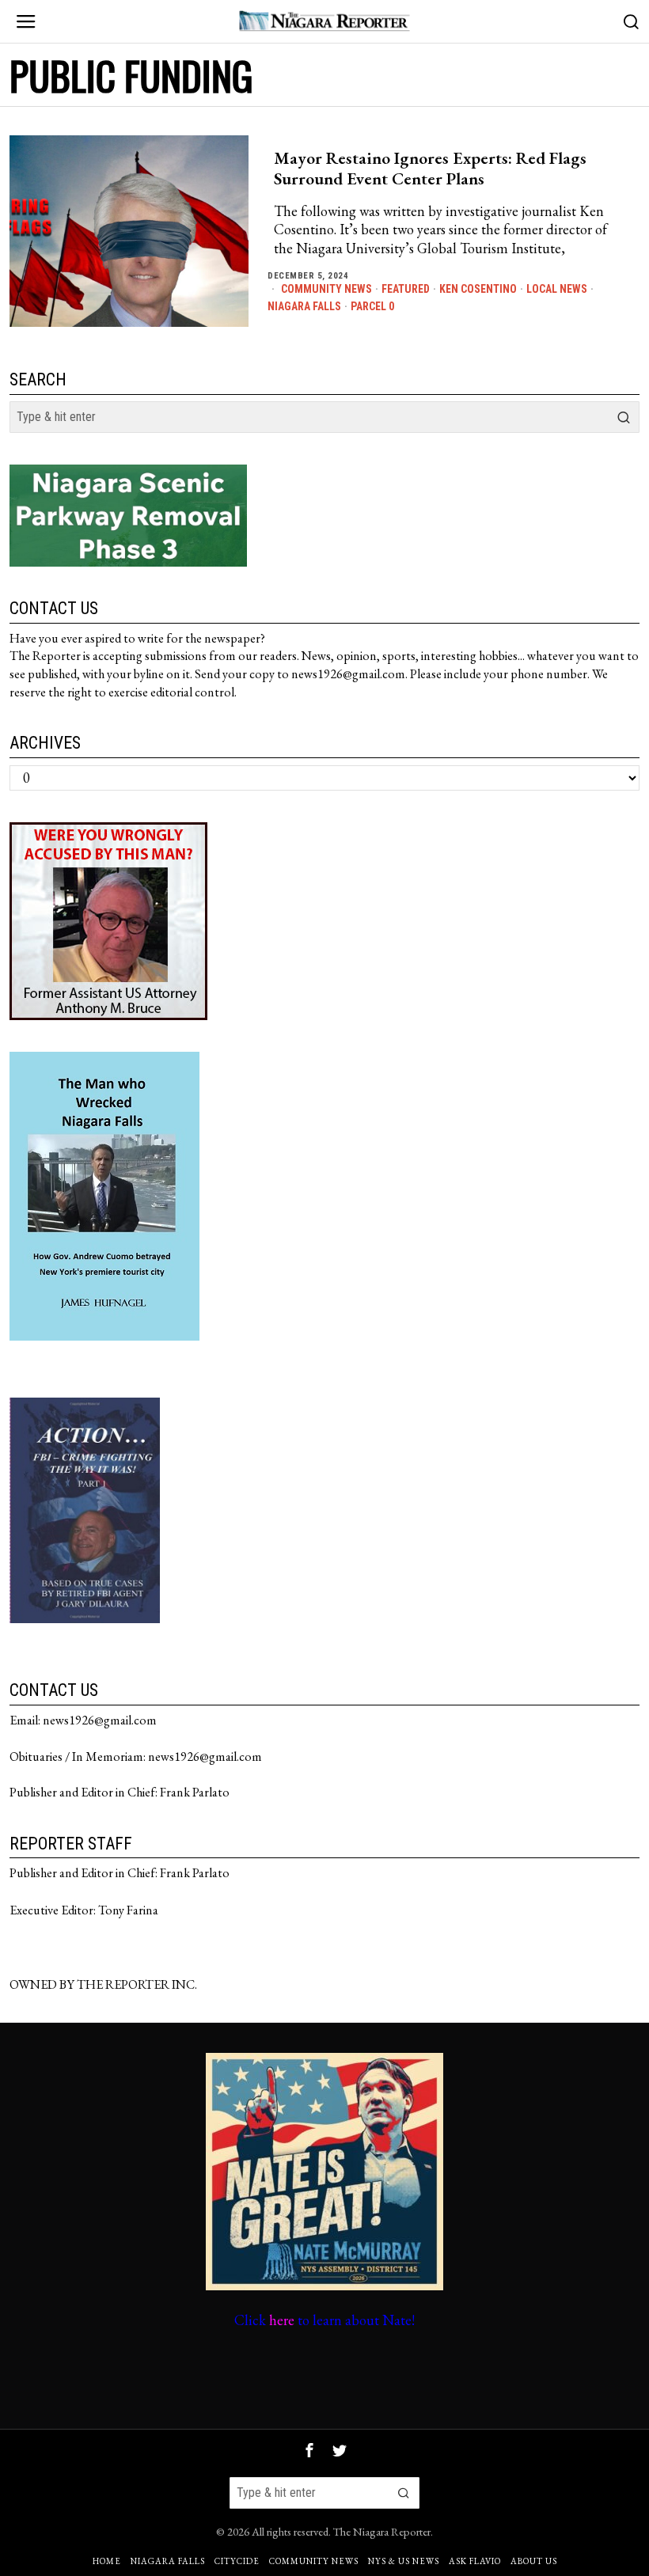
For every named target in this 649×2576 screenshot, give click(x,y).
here (282, 2320)
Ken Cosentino (478, 289)
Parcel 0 (372, 306)
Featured (406, 289)
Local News (557, 289)
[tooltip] (309, 2450)
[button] (624, 417)
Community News (326, 289)
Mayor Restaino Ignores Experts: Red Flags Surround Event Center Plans (430, 169)
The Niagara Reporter (382, 2531)
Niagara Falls (304, 306)
